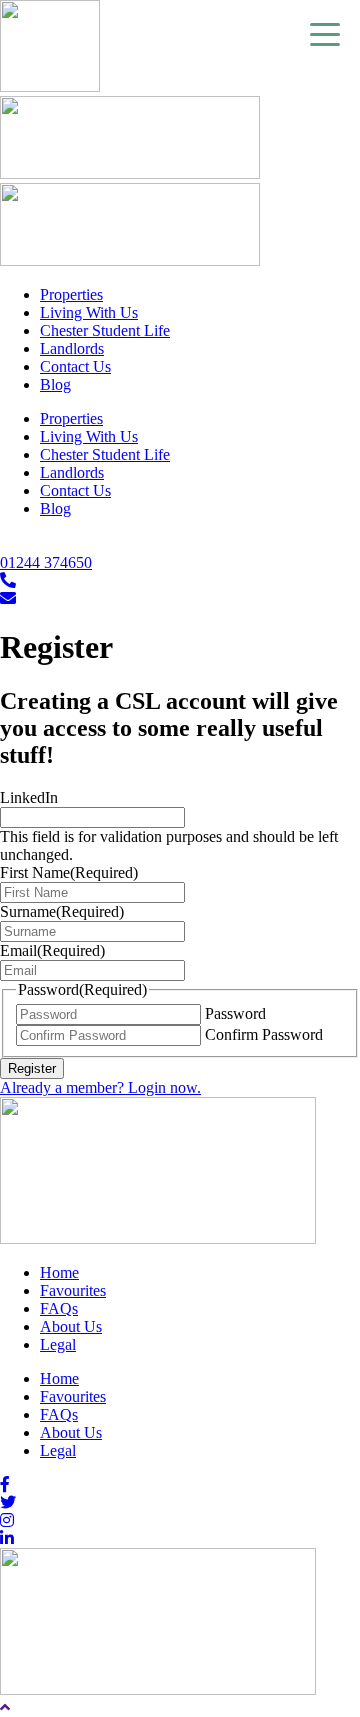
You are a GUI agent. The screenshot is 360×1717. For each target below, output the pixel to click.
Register (32, 1068)
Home (59, 1272)
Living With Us (89, 312)
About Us (71, 1326)
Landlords (72, 348)
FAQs (59, 1308)
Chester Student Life (105, 330)
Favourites (73, 1290)
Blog (55, 384)
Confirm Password (264, 1034)
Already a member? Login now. (100, 1087)
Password (235, 1013)
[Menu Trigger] (325, 34)
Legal (58, 1344)
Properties (71, 294)
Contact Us (75, 366)
